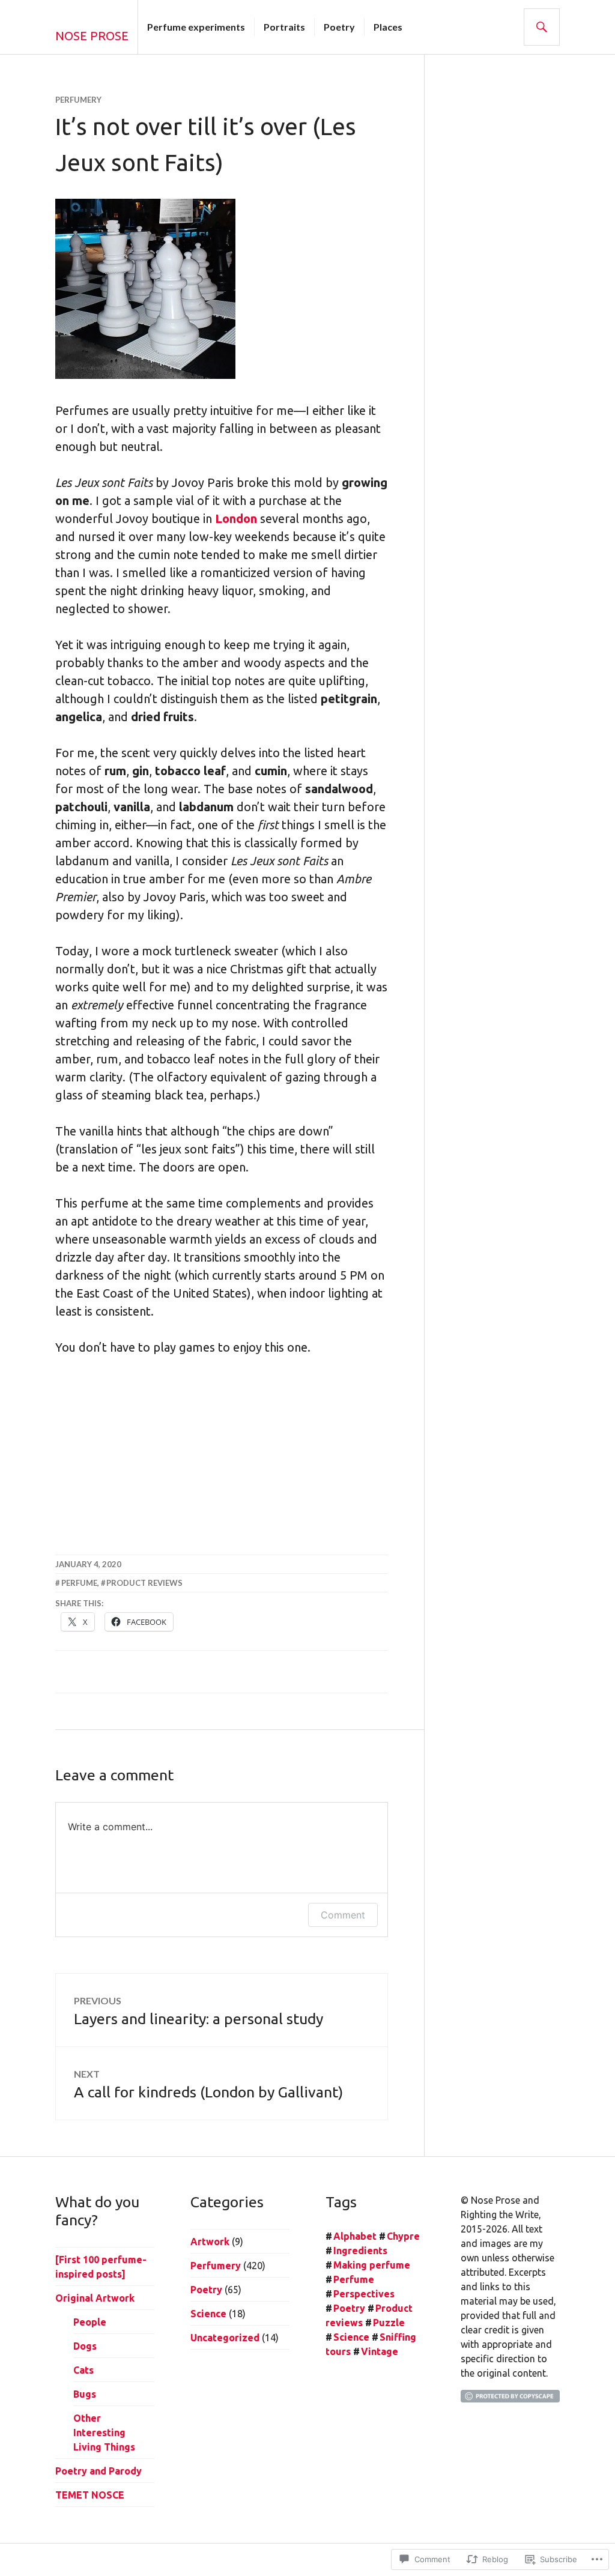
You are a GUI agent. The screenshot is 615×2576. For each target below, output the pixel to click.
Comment (343, 1915)
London (236, 519)
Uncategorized (225, 2338)
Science (208, 2314)
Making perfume (372, 2265)
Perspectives (364, 2294)
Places (388, 27)
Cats (83, 2370)
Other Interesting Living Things (104, 2432)
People (90, 2322)
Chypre (403, 2236)
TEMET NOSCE (90, 2495)
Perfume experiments (196, 27)
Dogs (85, 2346)
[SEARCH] (542, 27)
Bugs (85, 2394)
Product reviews (144, 1583)
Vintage (380, 2351)
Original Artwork (95, 2298)
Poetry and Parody (98, 2471)
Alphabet (355, 2236)
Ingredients (360, 2251)
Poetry (339, 27)
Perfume (79, 1583)
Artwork (210, 2242)
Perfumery (78, 100)
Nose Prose (92, 36)
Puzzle (389, 2323)
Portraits (284, 27)
